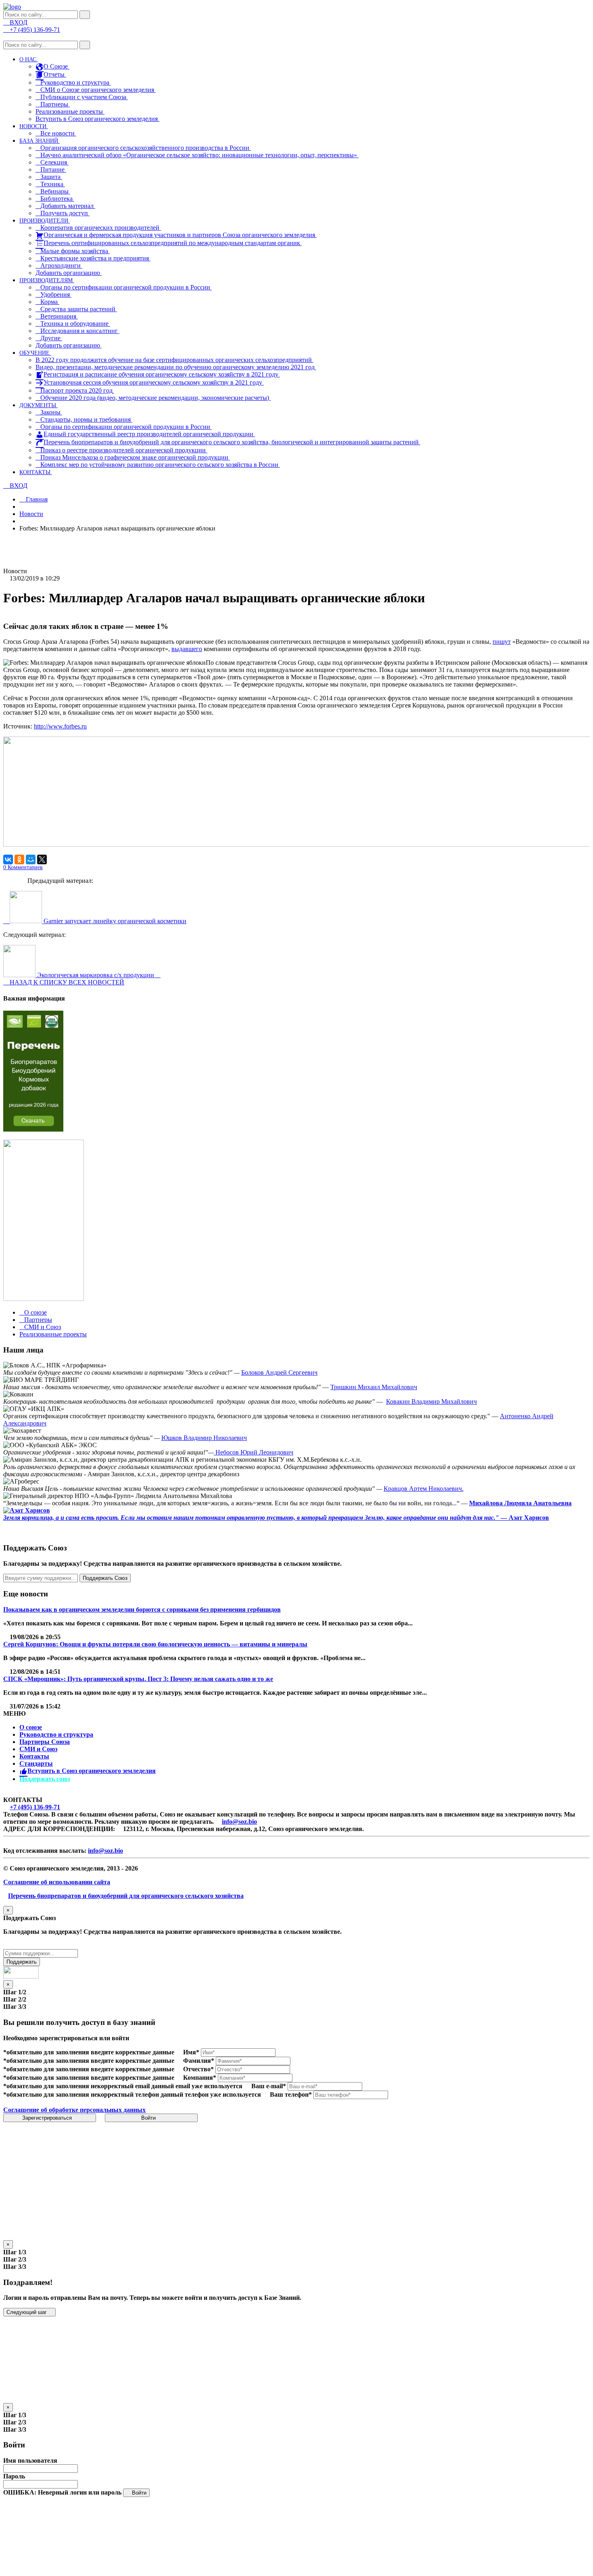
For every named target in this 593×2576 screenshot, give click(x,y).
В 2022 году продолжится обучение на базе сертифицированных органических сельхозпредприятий (174, 360)
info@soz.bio (239, 1822)
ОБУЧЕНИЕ (35, 353)
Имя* (191, 2052)
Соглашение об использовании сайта (57, 1882)
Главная (36, 499)
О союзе (31, 1727)
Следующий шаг (27, 2312)
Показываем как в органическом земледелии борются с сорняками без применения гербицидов (142, 1609)
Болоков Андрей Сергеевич (279, 1372)
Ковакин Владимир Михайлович (431, 1401)
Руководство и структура (56, 1734)
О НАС (29, 59)
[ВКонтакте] (8, 859)
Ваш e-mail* (269, 2086)
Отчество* (198, 2069)
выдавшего (187, 649)
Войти (149, 2118)
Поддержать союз (45, 1779)
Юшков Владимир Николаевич (204, 1438)
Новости (31, 514)
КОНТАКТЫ (36, 472)
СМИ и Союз (38, 1749)
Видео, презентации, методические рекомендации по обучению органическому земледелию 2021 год (176, 367)
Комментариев (23, 867)
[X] (42, 859)
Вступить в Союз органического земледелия (97, 119)
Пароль (14, 2476)
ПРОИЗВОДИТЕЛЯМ (47, 280)
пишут (502, 642)
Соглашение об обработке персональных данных (74, 2110)
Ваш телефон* (291, 2094)
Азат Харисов (529, 1518)
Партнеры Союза (45, 1742)
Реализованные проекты (70, 111)
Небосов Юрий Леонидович (254, 1452)
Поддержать (22, 1962)
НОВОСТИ (34, 126)
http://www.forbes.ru (60, 726)
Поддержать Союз (105, 1578)
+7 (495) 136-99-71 (35, 1807)
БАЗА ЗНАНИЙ (40, 141)
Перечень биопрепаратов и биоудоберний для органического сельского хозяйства (126, 1896)
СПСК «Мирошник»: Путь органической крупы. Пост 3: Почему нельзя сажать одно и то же (138, 1679)
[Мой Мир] (31, 859)
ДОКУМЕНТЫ (39, 405)
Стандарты (36, 1763)
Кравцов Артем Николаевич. (424, 1489)
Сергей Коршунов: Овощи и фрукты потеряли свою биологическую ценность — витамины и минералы (155, 1644)
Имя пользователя (30, 2461)
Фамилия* (199, 2061)
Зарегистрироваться (48, 2118)
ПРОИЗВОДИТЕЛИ (45, 221)
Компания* (200, 2078)
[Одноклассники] (19, 859)
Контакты (34, 1756)
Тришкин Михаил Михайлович (374, 1387)
